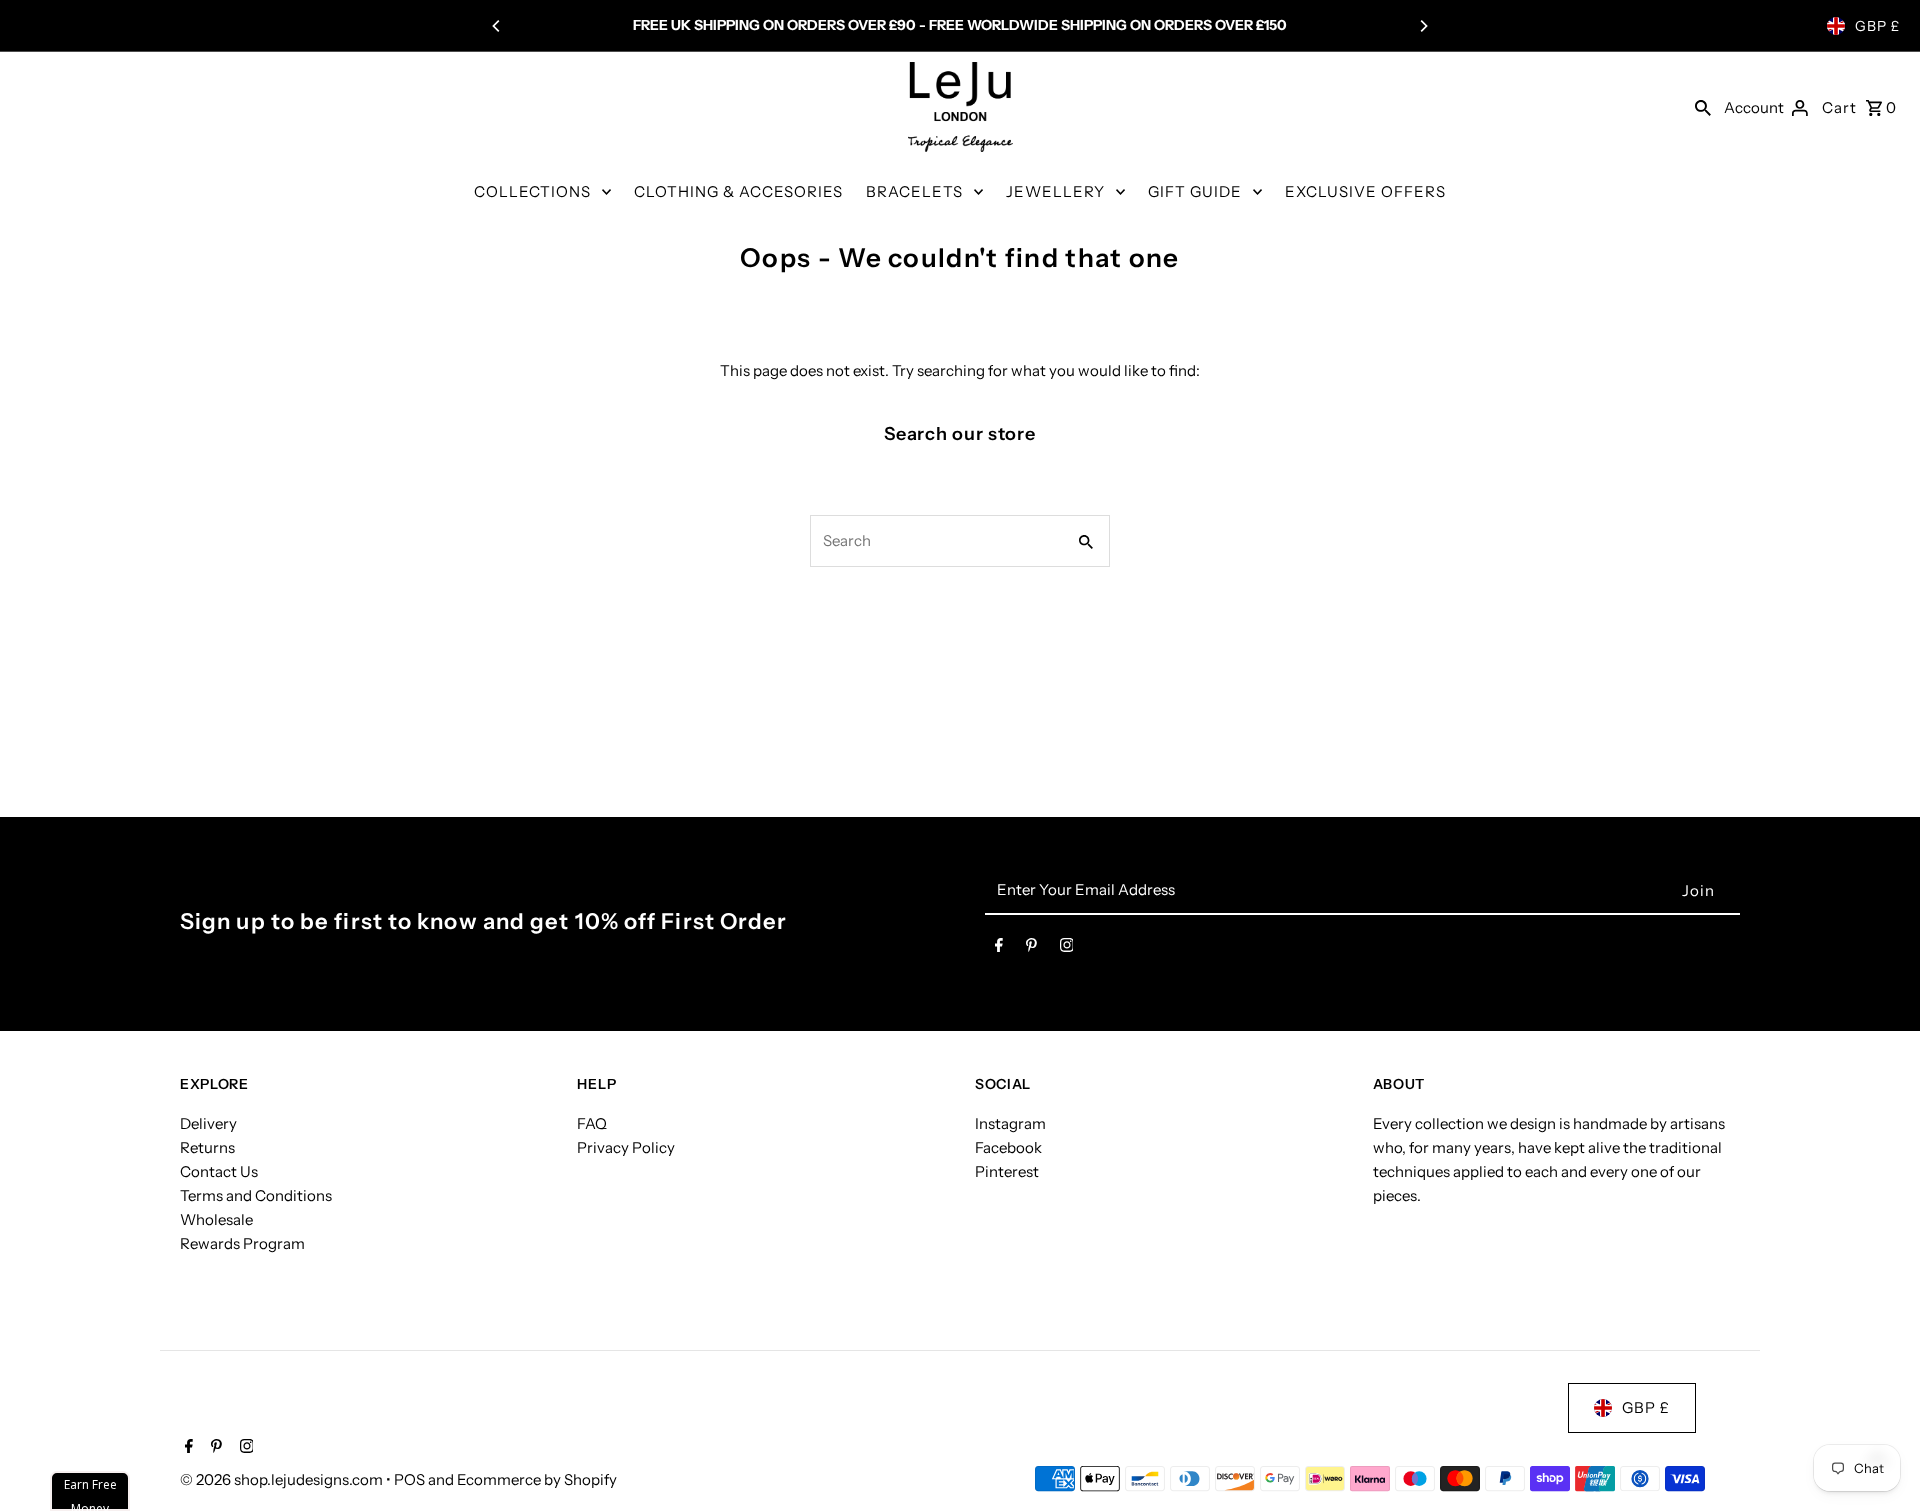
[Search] (1703, 107)
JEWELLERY (1055, 191)
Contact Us (219, 1171)
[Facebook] (999, 949)
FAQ (592, 1123)
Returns (207, 1147)
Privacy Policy (626, 1147)
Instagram (1010, 1123)
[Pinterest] (1031, 949)
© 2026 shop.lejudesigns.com (283, 1479)
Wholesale (216, 1219)
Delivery (208, 1123)
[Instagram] (1067, 949)
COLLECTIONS (532, 191)
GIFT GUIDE (1195, 191)
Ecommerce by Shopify (537, 1479)
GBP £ (1877, 26)
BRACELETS (914, 191)
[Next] (1423, 26)
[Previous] (497, 26)
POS (409, 1479)
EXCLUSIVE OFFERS (1365, 191)
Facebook (1008, 1147)
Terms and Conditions (256, 1195)
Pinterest (1007, 1171)
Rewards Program (242, 1243)
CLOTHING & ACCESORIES (738, 191)
